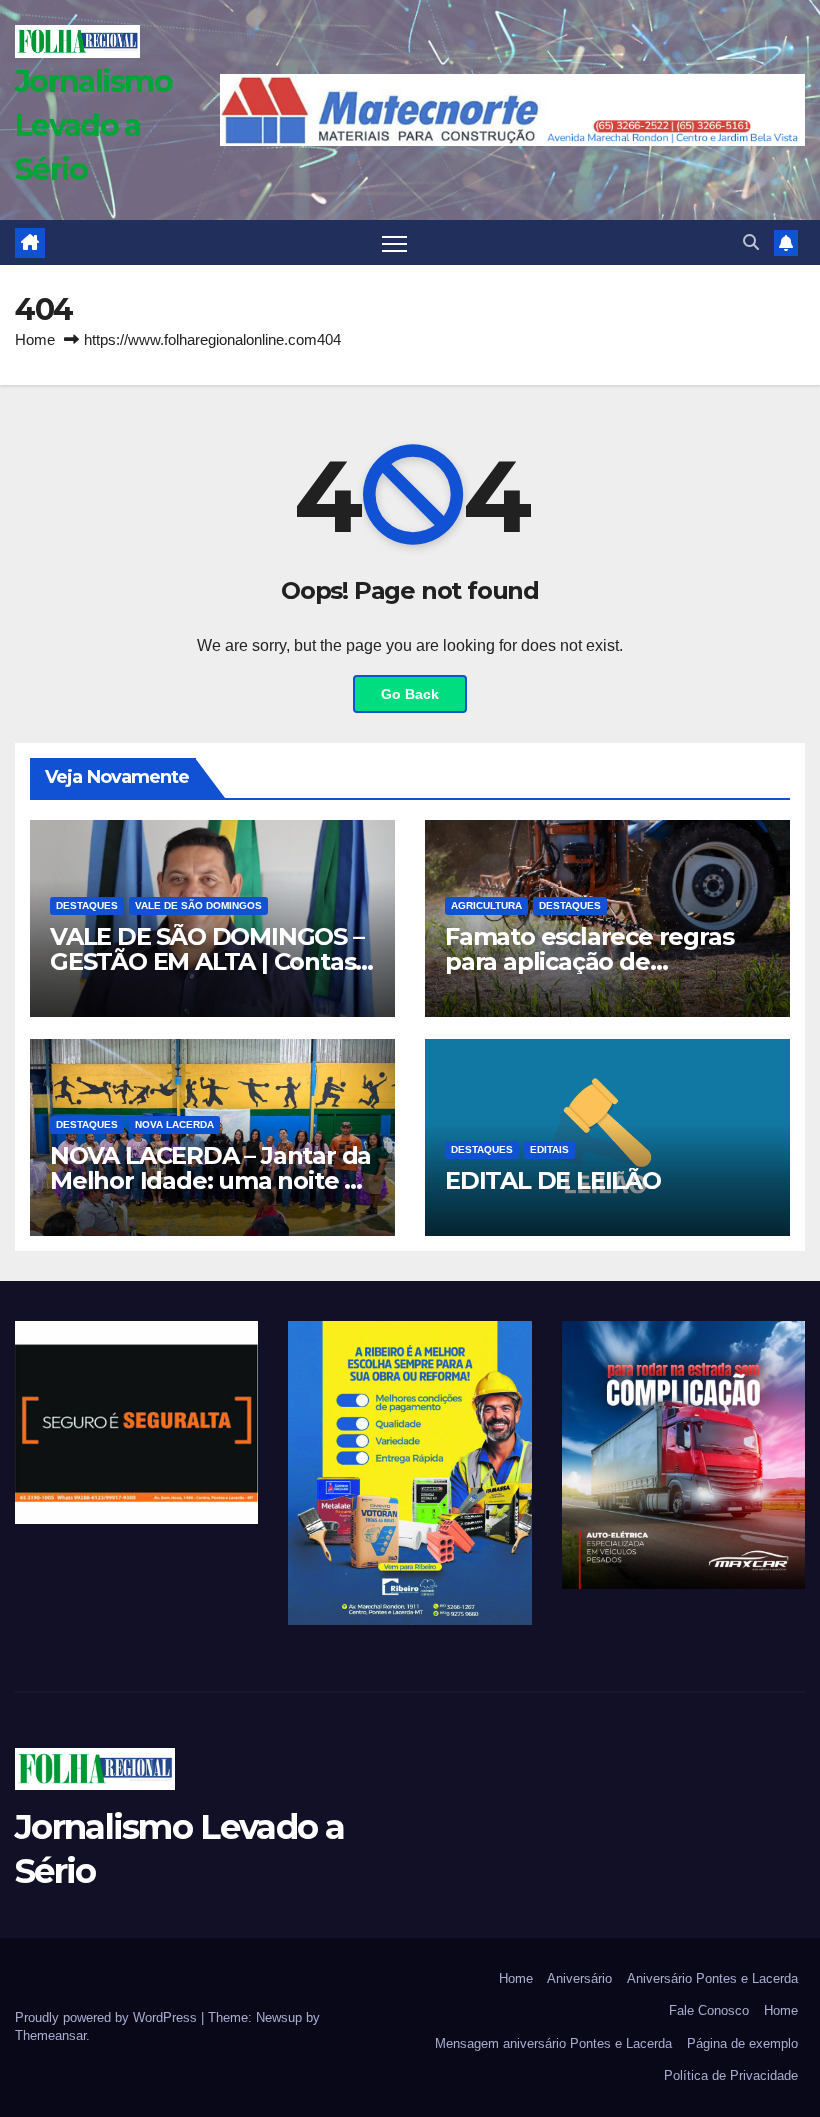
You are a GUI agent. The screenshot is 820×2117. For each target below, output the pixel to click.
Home (35, 339)
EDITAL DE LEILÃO (553, 1180)
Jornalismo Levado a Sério (93, 125)
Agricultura (486, 905)
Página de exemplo (742, 2043)
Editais (549, 1149)
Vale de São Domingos (198, 905)
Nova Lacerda (174, 1124)
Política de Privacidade (731, 2075)
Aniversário (579, 1978)
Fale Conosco (709, 2010)
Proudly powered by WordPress (108, 2017)
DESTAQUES (87, 905)
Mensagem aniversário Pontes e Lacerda (553, 2043)
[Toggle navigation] (394, 242)
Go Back (410, 694)
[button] (751, 242)
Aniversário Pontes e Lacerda (712, 1978)
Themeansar (50, 2035)
